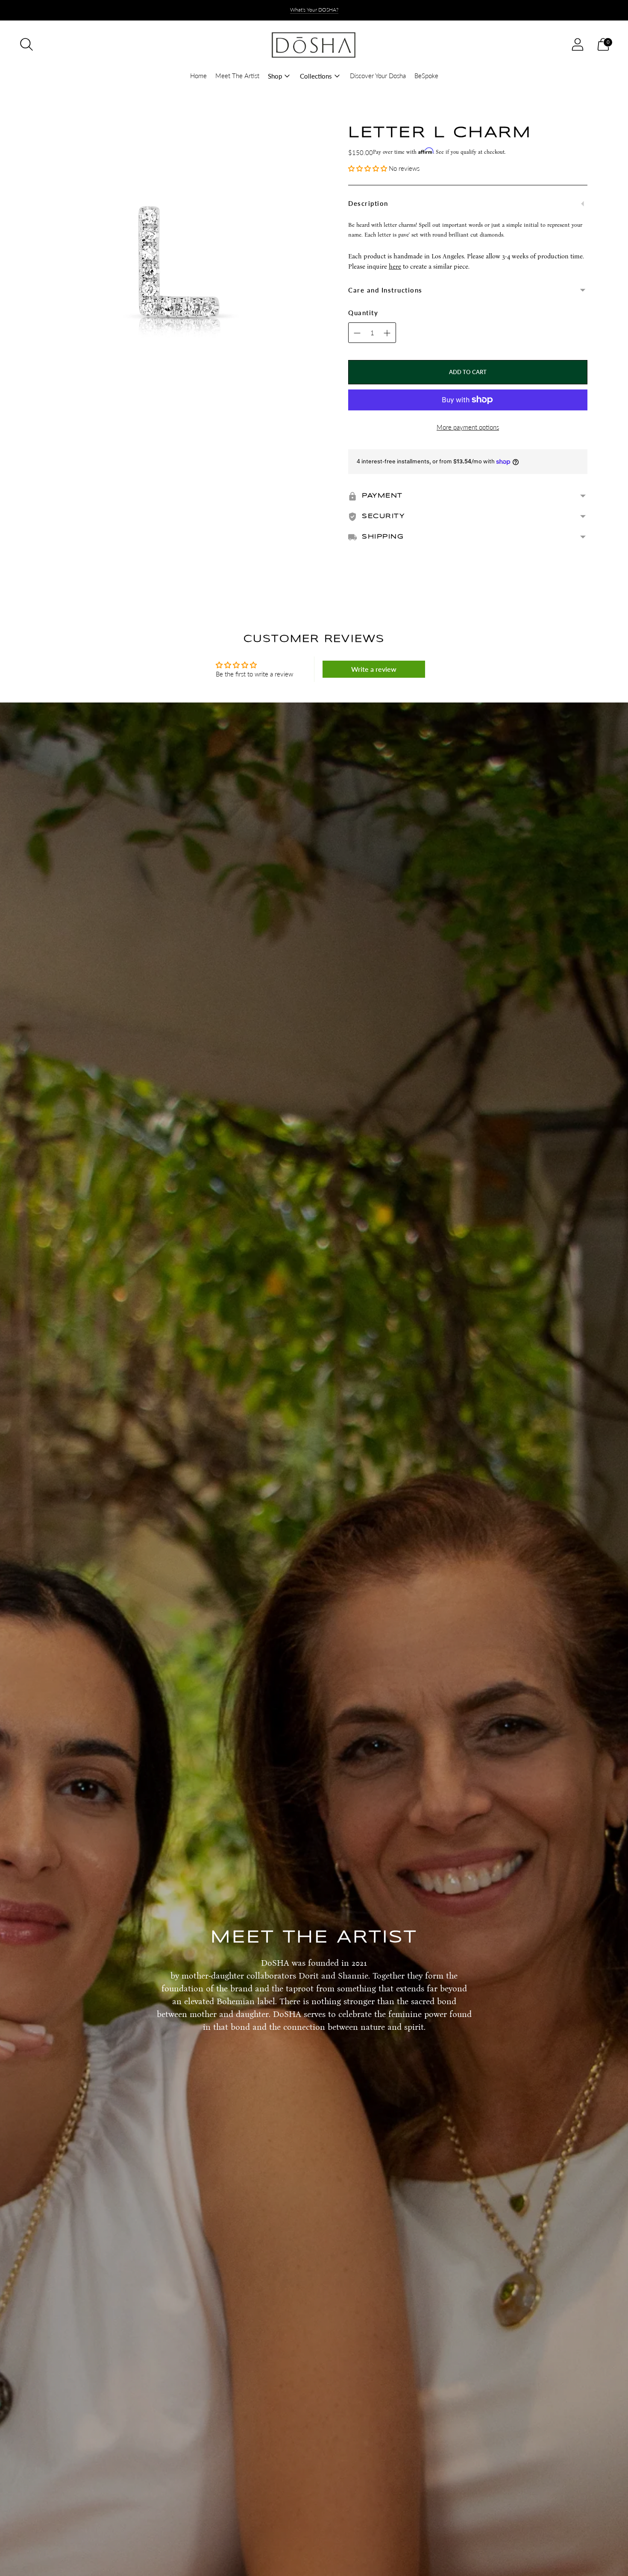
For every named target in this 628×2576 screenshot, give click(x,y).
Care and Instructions (385, 290)
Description (368, 203)
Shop (275, 76)
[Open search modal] (26, 44)
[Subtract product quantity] (387, 333)
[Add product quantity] (357, 333)
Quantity (363, 313)
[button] (368, 168)
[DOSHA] (314, 44)
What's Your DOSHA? (314, 10)
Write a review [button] (374, 669)
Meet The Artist (237, 76)
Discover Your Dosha (378, 76)
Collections (316, 76)
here (395, 266)
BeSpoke (426, 76)
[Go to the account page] (578, 44)
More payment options (468, 427)
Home (198, 76)
